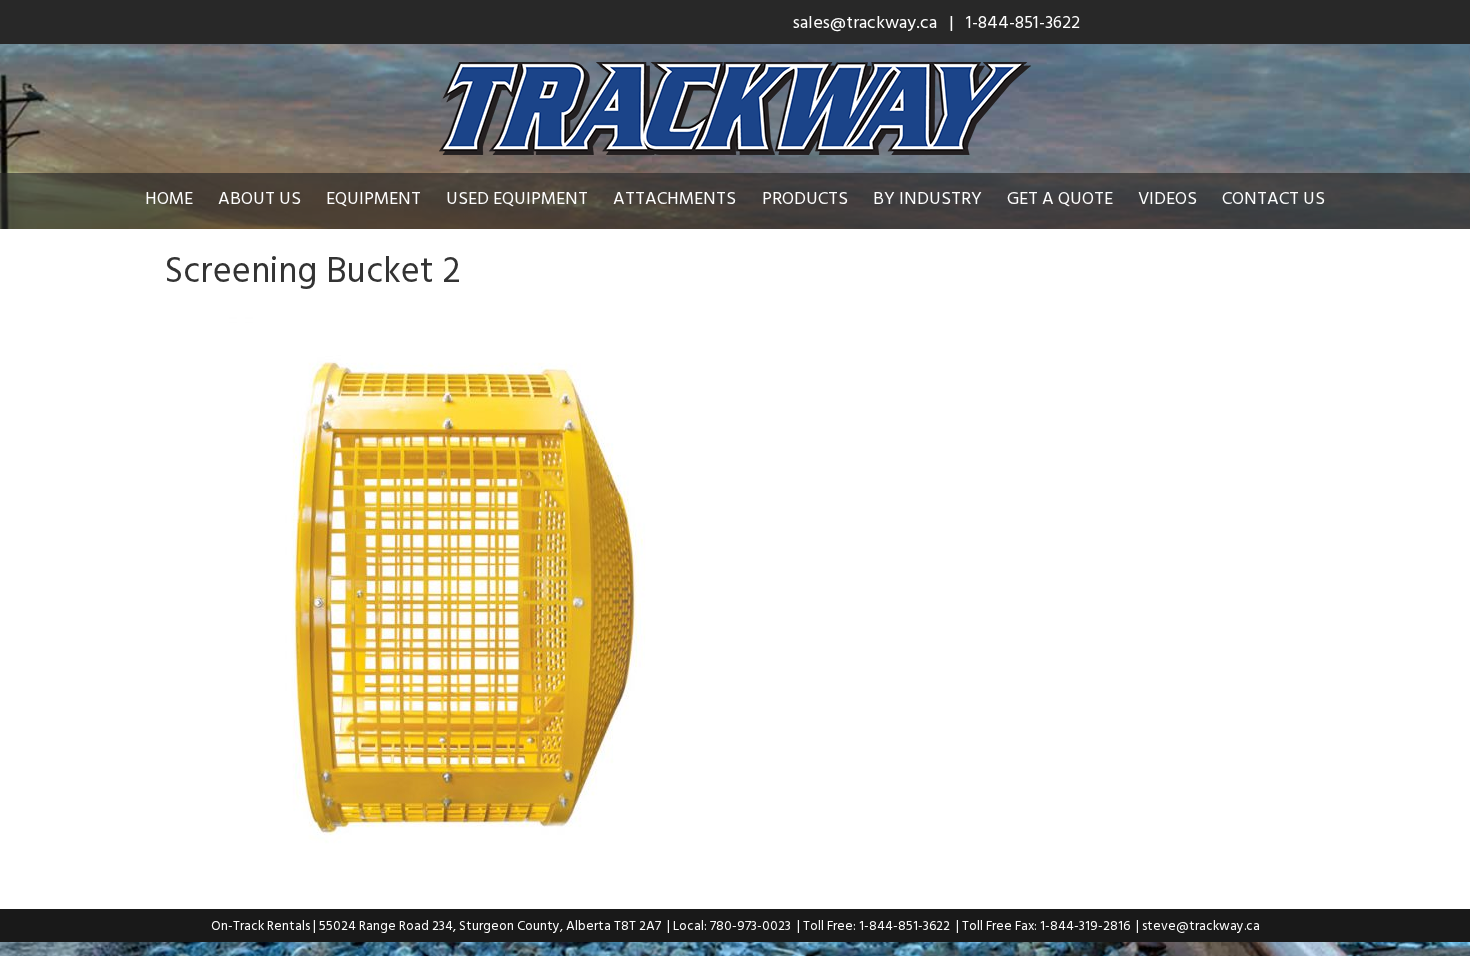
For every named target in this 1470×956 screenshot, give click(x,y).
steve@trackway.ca (1201, 925)
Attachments (674, 197)
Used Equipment (517, 197)
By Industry (927, 197)
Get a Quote (1060, 197)
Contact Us (1273, 197)
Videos (1167, 197)
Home (169, 197)
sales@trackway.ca (865, 21)
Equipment (373, 197)
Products (805, 197)
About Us (259, 197)
